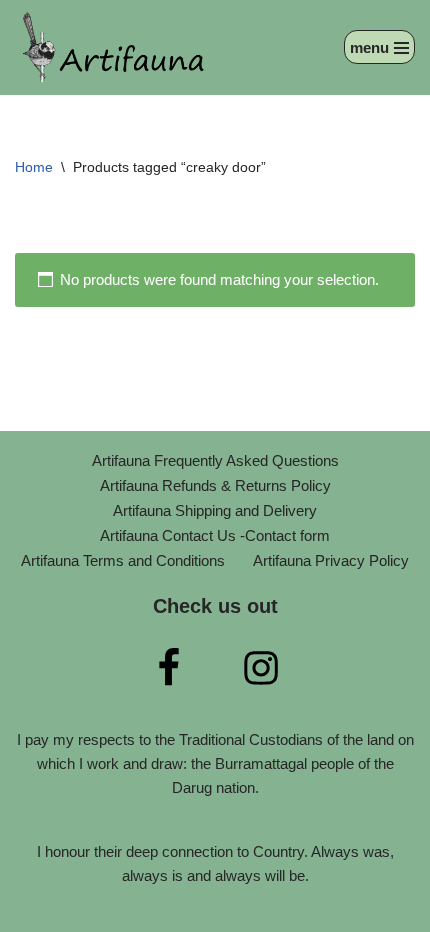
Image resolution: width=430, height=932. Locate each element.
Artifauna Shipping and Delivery (215, 510)
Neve (131, 911)
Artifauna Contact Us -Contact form (215, 535)
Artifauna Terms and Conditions (123, 560)
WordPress (280, 911)
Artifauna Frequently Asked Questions (215, 460)
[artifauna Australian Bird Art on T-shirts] (115, 47)
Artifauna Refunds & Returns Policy (215, 485)
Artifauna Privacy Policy (331, 560)
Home (34, 167)
